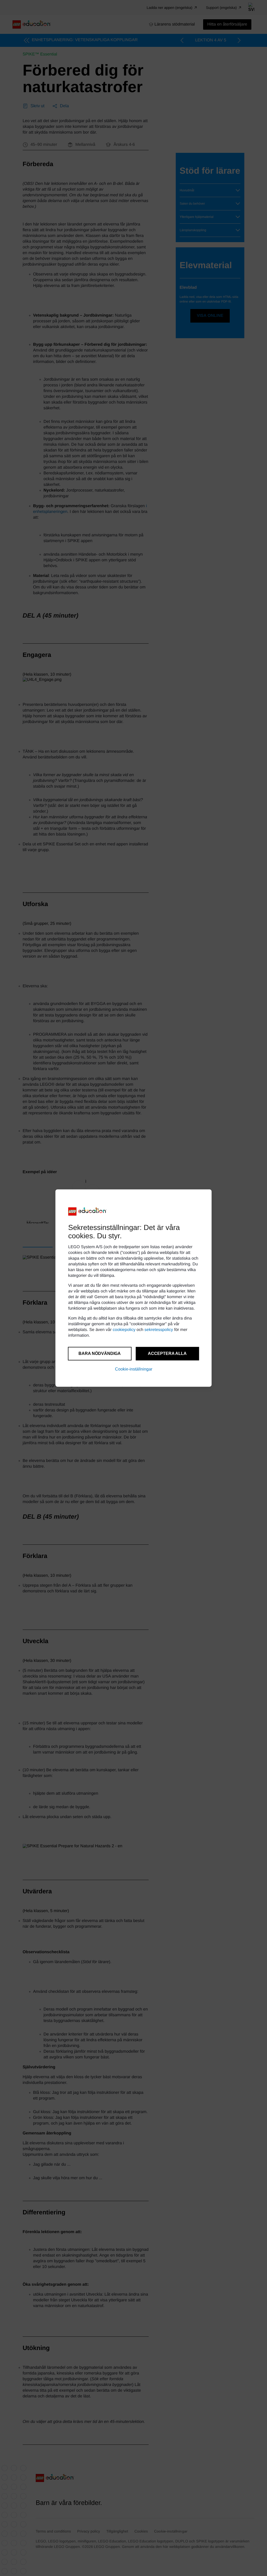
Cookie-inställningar (134, 1369)
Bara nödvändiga (100, 1353)
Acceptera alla (167, 1353)
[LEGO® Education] (88, 1211)
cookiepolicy (124, 1330)
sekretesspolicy (159, 1330)
